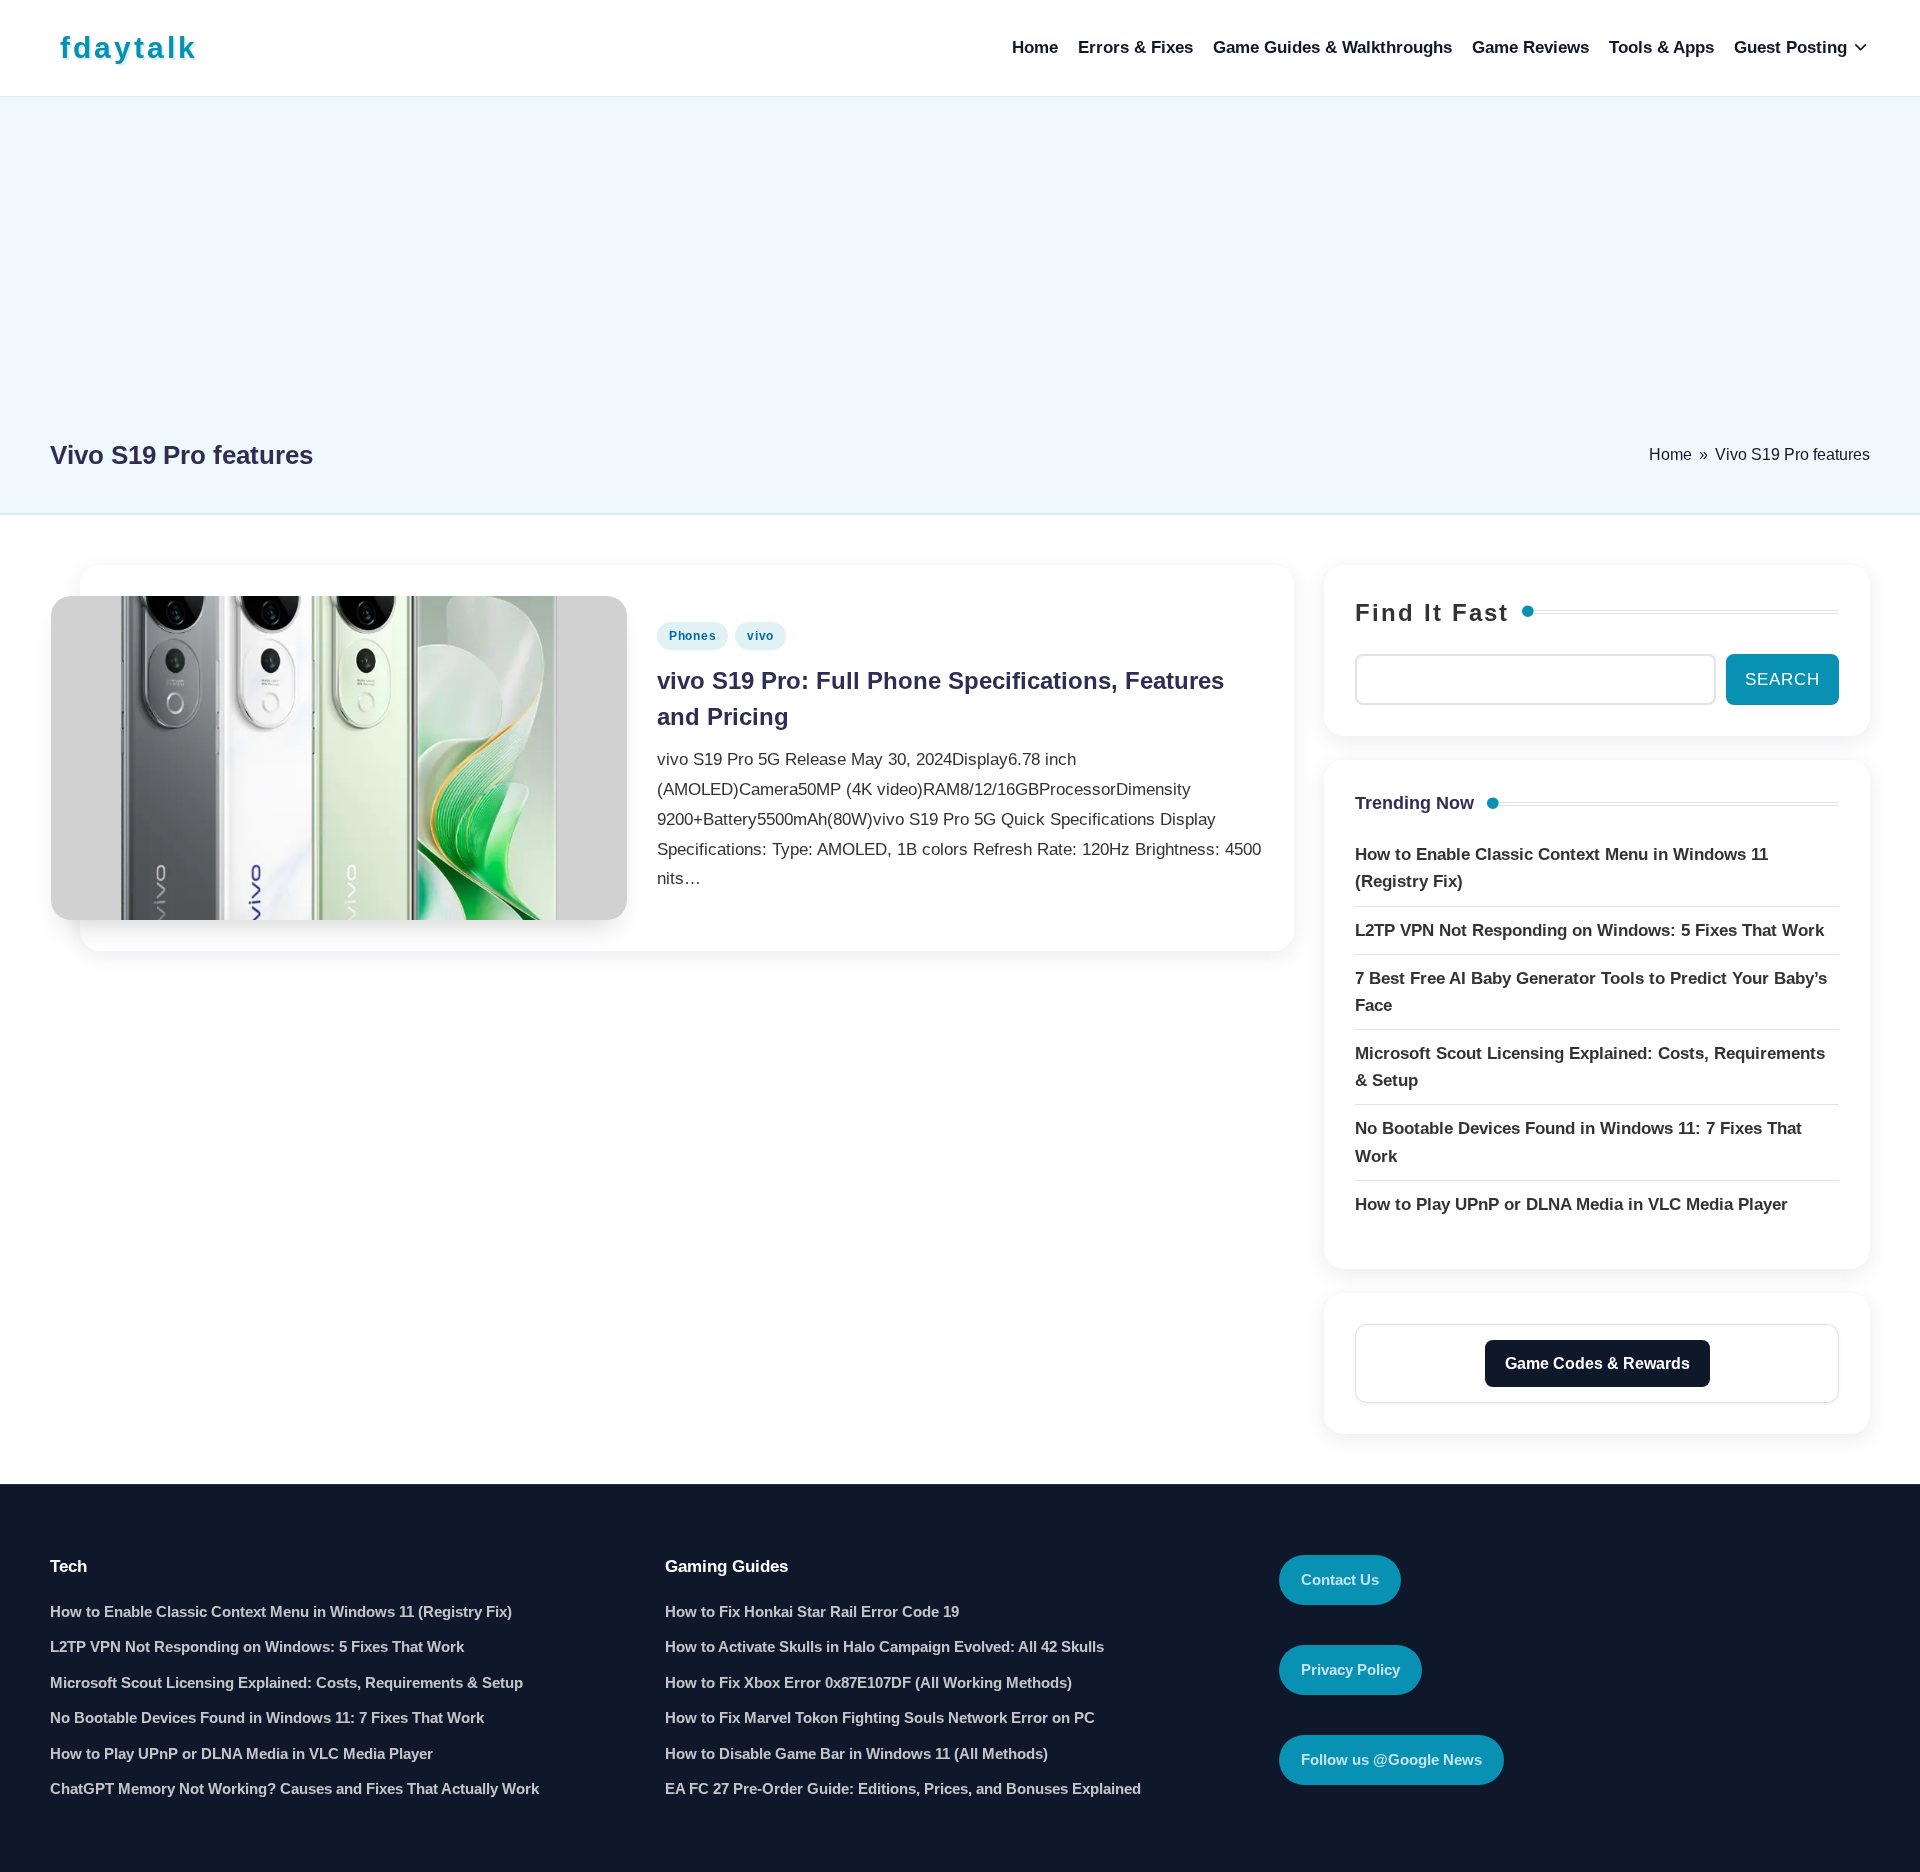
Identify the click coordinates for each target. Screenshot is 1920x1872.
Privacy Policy (1350, 1669)
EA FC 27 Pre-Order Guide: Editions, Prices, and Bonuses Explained (903, 1788)
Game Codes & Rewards (1597, 1363)
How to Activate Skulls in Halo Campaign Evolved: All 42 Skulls (884, 1646)
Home (1670, 454)
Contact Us (1340, 1579)
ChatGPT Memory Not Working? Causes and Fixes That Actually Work (294, 1788)
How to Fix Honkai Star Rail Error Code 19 (812, 1611)
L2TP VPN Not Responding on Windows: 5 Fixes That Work (257, 1646)
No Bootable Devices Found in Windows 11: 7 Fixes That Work (267, 1717)
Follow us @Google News (1391, 1759)
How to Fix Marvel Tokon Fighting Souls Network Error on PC (880, 1717)
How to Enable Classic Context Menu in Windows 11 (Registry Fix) (281, 1611)
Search (1782, 679)
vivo (760, 636)
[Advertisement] (960, 277)
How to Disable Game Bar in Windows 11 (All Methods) (856, 1753)
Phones (692, 636)
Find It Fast (1432, 612)
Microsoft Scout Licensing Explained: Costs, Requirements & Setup (286, 1682)
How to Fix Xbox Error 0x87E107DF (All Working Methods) (868, 1682)
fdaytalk (129, 47)
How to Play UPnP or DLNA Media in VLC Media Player (241, 1753)
